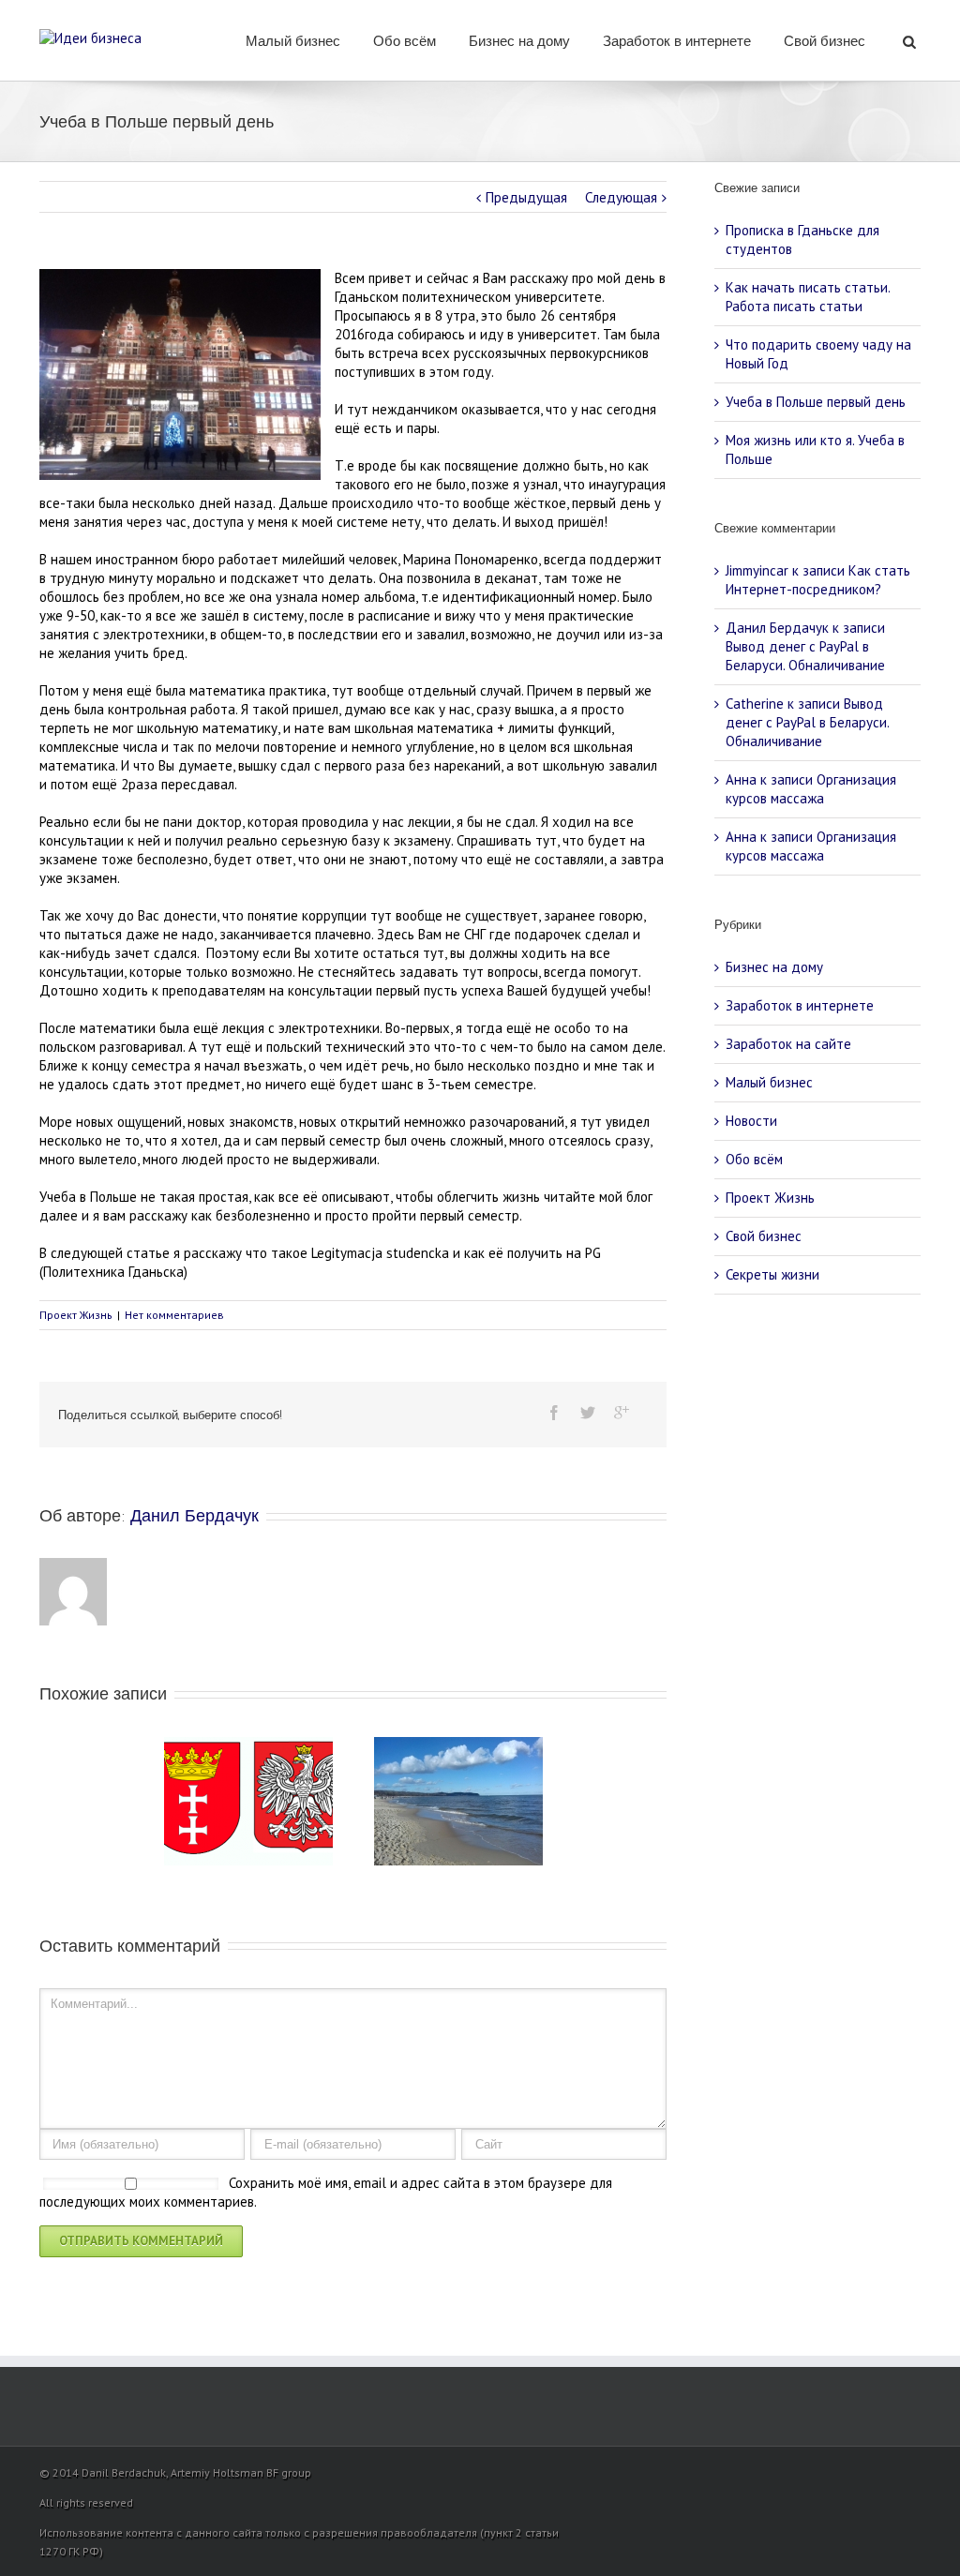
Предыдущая (526, 197)
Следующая (621, 197)
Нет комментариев (174, 1315)
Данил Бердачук (195, 1516)
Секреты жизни (772, 1274)
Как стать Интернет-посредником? (818, 580)
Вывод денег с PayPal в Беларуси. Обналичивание (805, 656)
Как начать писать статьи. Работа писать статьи (808, 297)
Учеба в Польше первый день (816, 402)
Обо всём (405, 41)
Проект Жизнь (76, 1315)
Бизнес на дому (519, 41)
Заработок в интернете (677, 41)
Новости (751, 1121)
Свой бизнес (825, 41)
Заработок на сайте (788, 1044)
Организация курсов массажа (811, 789)
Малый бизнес (293, 41)
